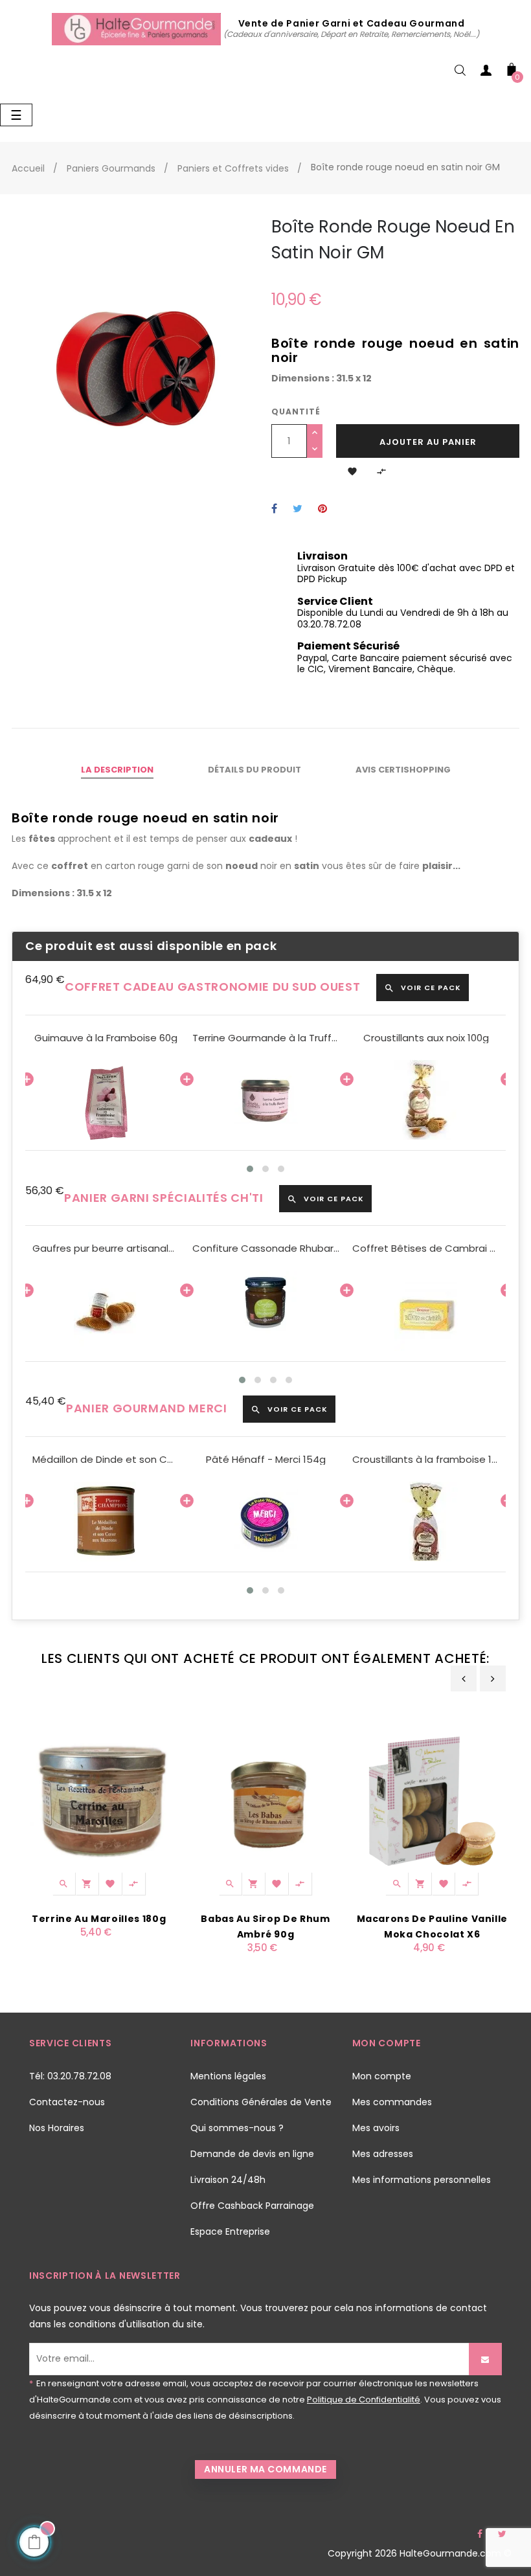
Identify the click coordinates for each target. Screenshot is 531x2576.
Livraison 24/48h (228, 2180)
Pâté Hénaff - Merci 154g (266, 1460)
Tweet (298, 509)
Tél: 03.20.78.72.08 (70, 2076)
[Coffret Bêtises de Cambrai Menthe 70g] (426, 1311)
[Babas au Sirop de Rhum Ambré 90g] (265, 1800)
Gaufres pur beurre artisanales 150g (106, 1248)
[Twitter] (502, 2534)
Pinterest (322, 509)
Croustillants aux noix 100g (426, 1038)
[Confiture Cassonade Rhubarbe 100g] (266, 1311)
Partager (274, 509)
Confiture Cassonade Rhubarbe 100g (266, 1248)
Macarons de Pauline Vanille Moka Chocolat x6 (433, 1926)
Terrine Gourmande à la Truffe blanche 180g (266, 1038)
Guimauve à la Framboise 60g (106, 1038)
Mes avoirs (376, 2128)
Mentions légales (228, 2076)
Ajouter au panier (428, 442)
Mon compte (382, 2076)
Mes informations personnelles (422, 2180)
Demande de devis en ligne (252, 2154)
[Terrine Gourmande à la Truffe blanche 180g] (266, 1100)
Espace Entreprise (230, 2231)
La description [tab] (117, 770)
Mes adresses (383, 2154)
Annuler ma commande (265, 2469)
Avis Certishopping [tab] (403, 770)
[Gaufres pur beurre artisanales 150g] (106, 1311)
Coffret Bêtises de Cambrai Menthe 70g (426, 1248)
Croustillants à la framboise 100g (426, 1460)
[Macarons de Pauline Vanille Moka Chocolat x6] (432, 1800)
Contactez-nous (67, 2102)
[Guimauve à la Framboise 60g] (106, 1100)
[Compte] (486, 73)
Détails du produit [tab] (254, 770)
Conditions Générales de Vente (261, 2102)
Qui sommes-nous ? (237, 2128)
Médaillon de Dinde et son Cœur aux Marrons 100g (106, 1460)
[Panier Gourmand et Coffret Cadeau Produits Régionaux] (138, 28)
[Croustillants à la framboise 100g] (426, 1521)
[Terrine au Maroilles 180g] (99, 1800)
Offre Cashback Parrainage (252, 2206)
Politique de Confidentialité (364, 2400)
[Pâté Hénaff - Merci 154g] (266, 1521)
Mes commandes (392, 2102)
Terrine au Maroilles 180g (99, 1919)
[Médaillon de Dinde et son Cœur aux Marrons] (106, 1521)
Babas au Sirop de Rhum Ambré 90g (265, 1926)
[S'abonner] (485, 2359)
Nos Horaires (57, 2128)
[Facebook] (480, 2534)
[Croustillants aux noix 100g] (426, 1100)
